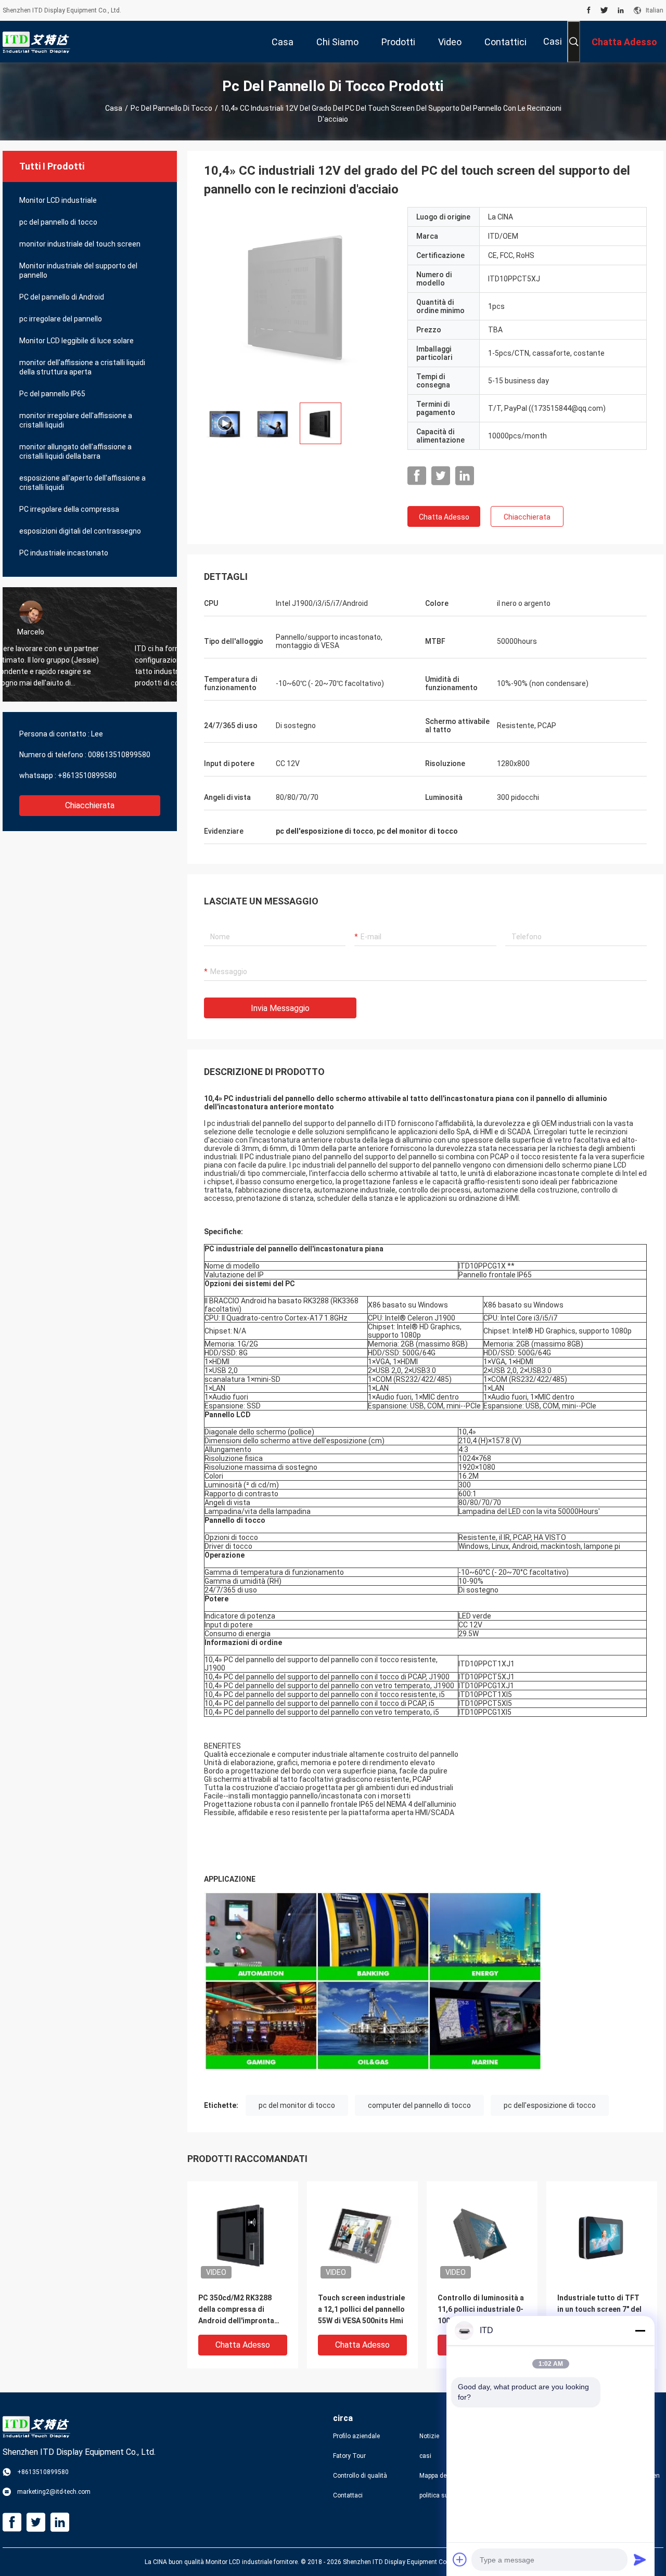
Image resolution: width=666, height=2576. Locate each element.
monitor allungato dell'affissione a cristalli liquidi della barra (75, 451)
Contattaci (348, 2495)
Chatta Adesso (444, 517)
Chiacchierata (90, 805)
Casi (553, 41)
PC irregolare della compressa (69, 509)
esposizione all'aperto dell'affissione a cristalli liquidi (82, 483)
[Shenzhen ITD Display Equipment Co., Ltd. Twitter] (604, 10)
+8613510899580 (87, 775)
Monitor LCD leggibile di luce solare (76, 341)
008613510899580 (119, 755)
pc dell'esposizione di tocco (550, 2105)
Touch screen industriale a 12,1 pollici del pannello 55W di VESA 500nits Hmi (361, 2309)
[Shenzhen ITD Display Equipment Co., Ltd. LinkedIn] (621, 10)
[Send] (640, 2559)
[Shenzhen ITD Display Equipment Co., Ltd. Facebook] (589, 10)
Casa (114, 108)
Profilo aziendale (356, 2436)
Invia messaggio (280, 1008)
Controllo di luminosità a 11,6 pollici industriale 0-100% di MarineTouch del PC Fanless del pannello (481, 2310)
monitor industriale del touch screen (80, 244)
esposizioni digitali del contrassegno (80, 531)
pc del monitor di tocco (297, 2105)
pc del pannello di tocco (171, 108)
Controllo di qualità (360, 2476)
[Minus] (640, 2331)
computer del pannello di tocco (419, 2105)
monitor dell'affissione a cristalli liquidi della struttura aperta (82, 367)
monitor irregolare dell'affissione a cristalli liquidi (76, 420)
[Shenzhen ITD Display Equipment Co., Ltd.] (36, 42)
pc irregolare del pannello (61, 319)
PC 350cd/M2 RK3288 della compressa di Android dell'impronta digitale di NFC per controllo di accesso (236, 2310)
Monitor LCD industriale (58, 200)
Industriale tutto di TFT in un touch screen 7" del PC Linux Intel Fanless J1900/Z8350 (599, 2310)
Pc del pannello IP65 (52, 394)
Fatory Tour (349, 2456)
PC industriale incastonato (64, 553)
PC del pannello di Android (62, 297)
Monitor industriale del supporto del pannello (78, 270)
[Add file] (460, 2559)
